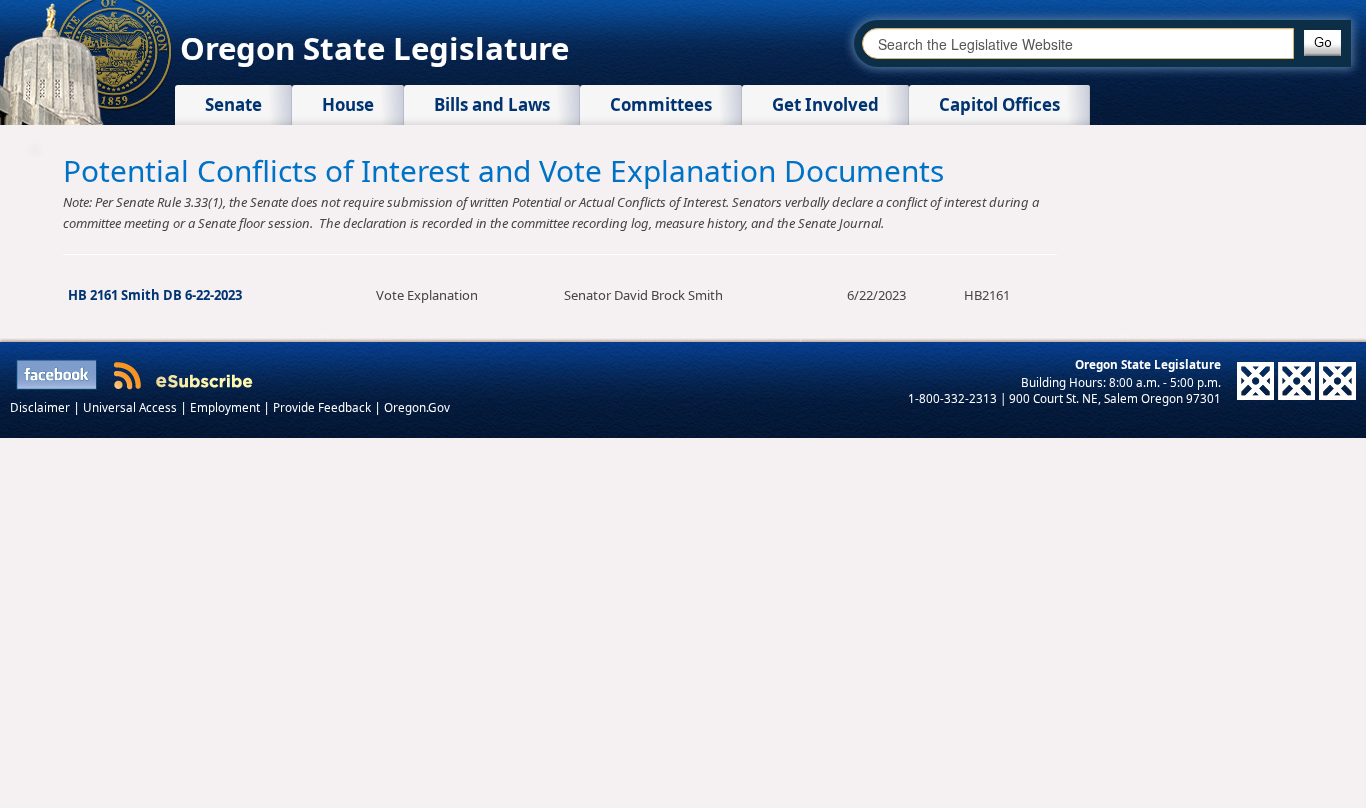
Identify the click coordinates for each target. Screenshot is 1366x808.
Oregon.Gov (417, 407)
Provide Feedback (323, 407)
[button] (1322, 43)
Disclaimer (41, 407)
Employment (226, 407)
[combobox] (1078, 43)
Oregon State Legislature (374, 48)
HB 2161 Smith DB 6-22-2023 (155, 295)
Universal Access (131, 407)
